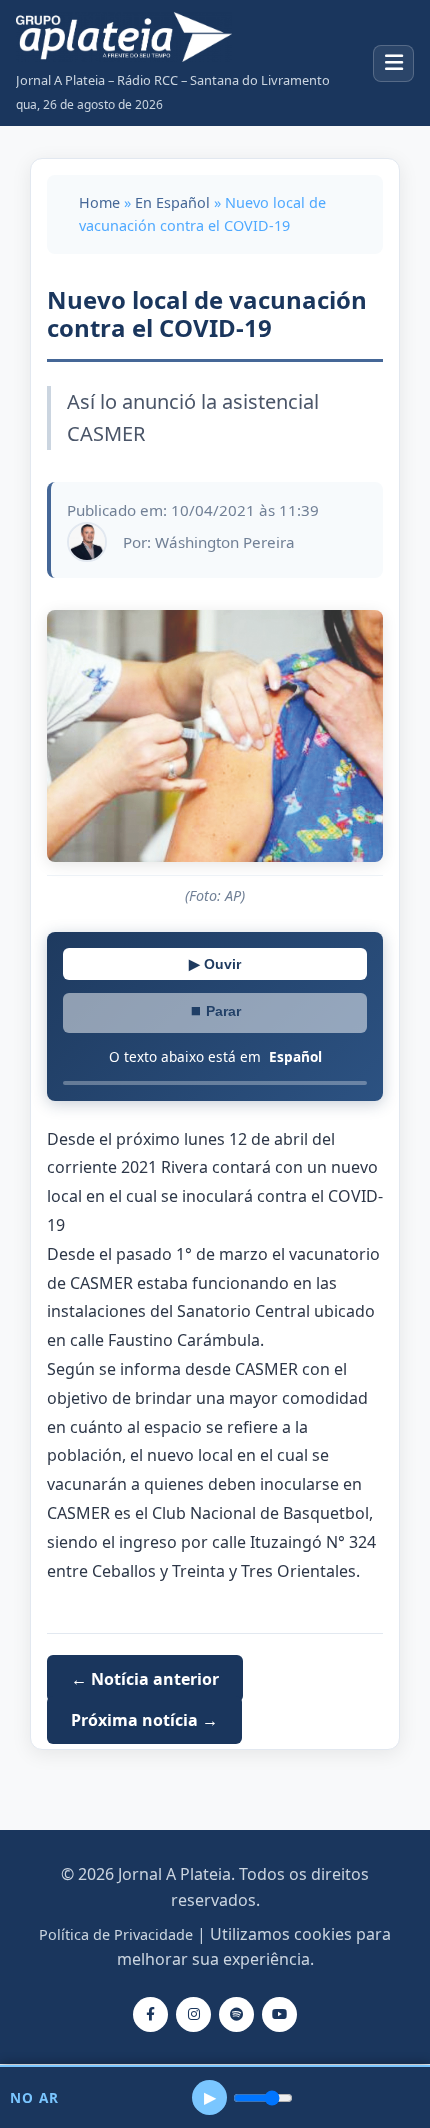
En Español (172, 202)
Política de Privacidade (116, 1934)
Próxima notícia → (144, 1720)
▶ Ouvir (215, 964)
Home (99, 202)
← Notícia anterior (145, 1678)
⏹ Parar (215, 1011)
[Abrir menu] (393, 63)
